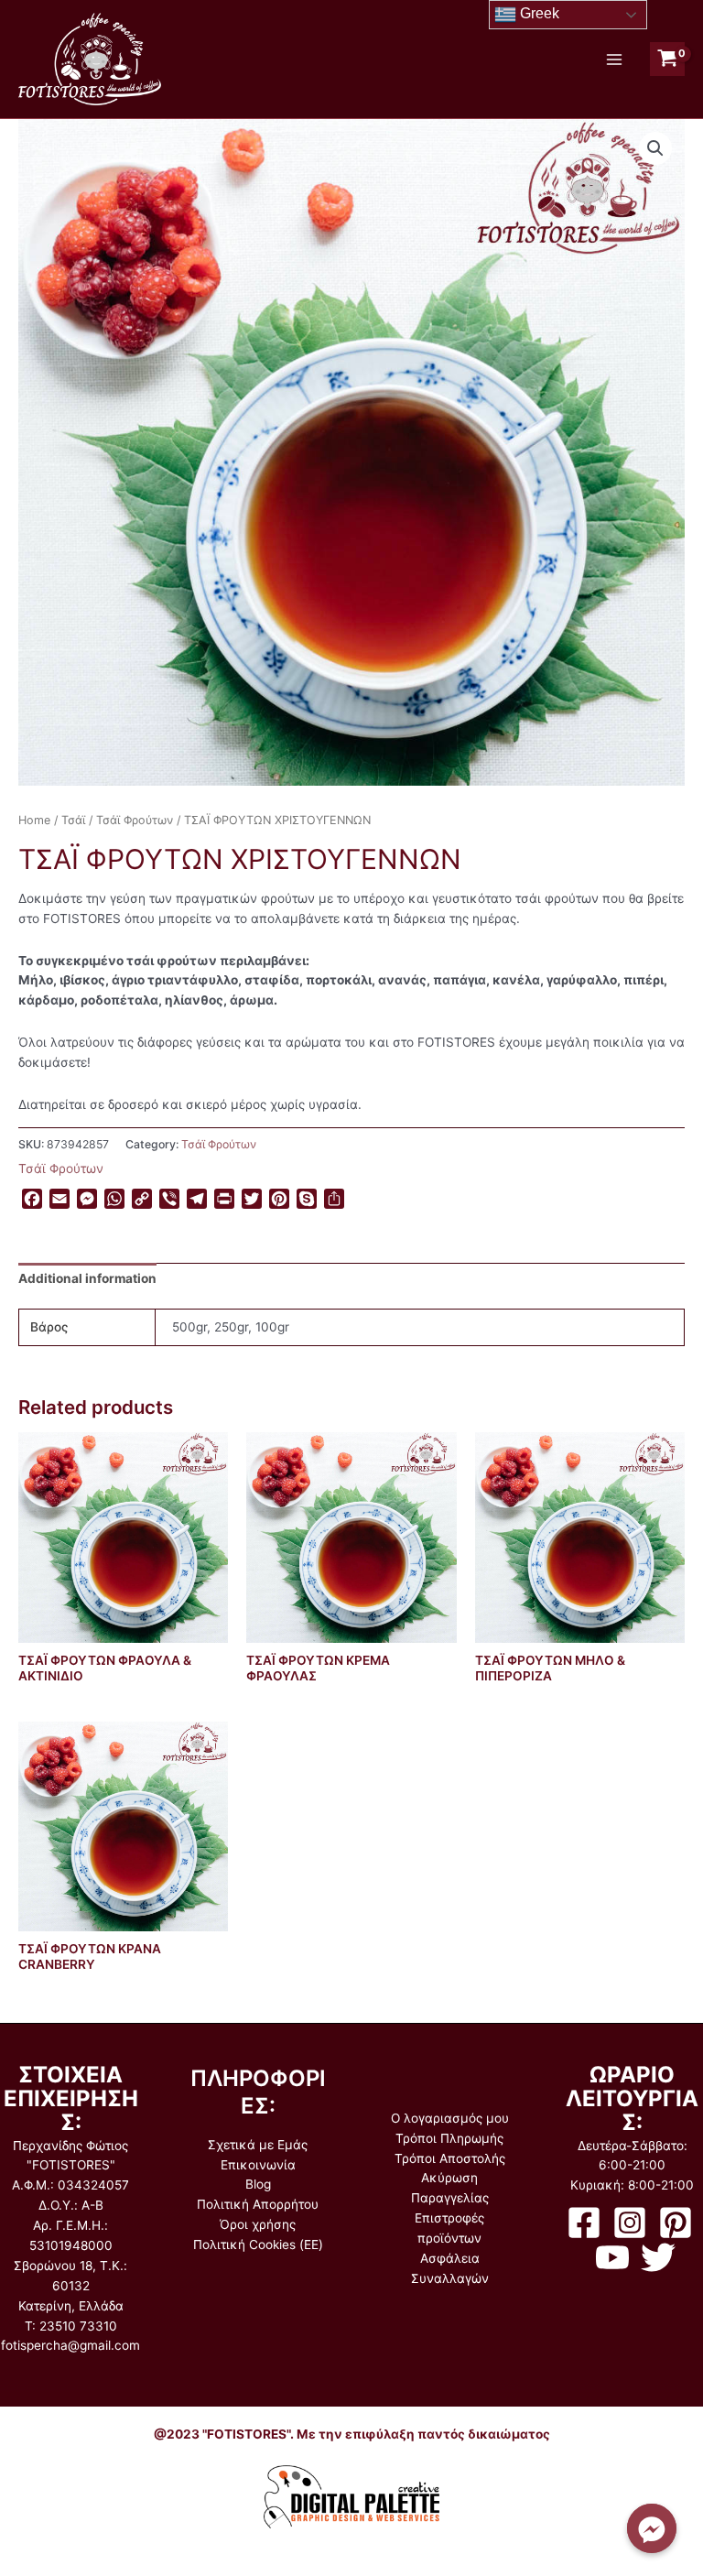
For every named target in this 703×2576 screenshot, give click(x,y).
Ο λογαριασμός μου (450, 2118)
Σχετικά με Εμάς (258, 2145)
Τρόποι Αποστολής (450, 2158)
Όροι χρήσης (258, 2224)
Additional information (87, 1278)
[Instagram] (630, 2223)
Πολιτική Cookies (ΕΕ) (258, 2244)
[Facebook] (584, 2223)
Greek (538, 13)
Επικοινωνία (258, 2165)
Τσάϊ (73, 820)
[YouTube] (612, 2257)
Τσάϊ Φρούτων (135, 820)
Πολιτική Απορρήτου (258, 2204)
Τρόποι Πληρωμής (449, 2138)
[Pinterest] (676, 2223)
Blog (258, 2184)
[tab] (87, 1279)
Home (34, 820)
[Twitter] (658, 2257)
